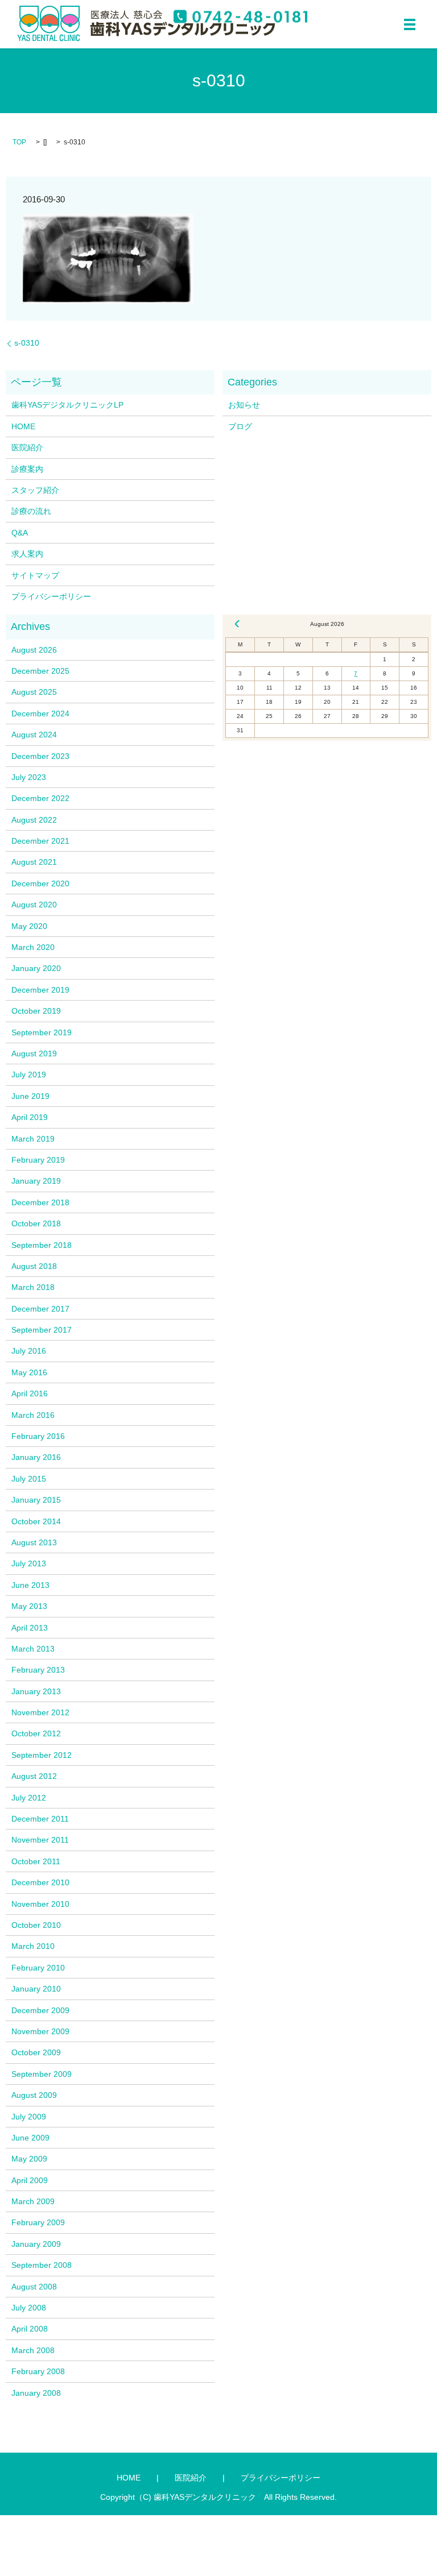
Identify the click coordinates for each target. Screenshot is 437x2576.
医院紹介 (27, 447)
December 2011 (40, 1819)
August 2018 (34, 1266)
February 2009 (38, 2222)
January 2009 (36, 2244)
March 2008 (33, 2350)
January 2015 (36, 1500)
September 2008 (42, 2265)
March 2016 (33, 1415)
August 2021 (34, 862)
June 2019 (30, 1096)
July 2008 (29, 2308)
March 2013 (33, 1649)
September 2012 (42, 1755)
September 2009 (42, 2074)
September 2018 (42, 1245)
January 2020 (36, 968)
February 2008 (38, 2371)
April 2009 (30, 2180)
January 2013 (36, 1691)
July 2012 (29, 1798)
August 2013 (34, 1542)
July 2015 (29, 1479)
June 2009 (30, 2138)
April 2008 (30, 2329)
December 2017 (40, 1309)
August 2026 (34, 650)
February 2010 (38, 1968)
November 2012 (40, 1712)
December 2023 (40, 756)
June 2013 (30, 1585)
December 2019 (40, 990)
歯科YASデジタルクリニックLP (67, 405)
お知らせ (244, 405)
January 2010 (36, 1989)
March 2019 (33, 1139)
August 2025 (34, 692)
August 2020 (34, 905)
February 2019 (38, 1160)
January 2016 (36, 1457)
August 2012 (34, 1776)
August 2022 (34, 820)
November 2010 (40, 1904)
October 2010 (36, 1925)
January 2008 (36, 2393)
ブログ (240, 426)
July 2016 (29, 1351)
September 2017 (42, 1330)
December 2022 (40, 798)
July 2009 (29, 2117)
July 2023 (29, 777)
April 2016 (30, 1393)
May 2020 (29, 926)
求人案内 (27, 554)
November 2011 (40, 1840)
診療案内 (27, 469)
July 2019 (29, 1075)
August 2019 (34, 1053)
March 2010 (33, 1946)
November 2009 (40, 2031)
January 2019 (36, 1181)
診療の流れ (31, 511)
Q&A (20, 533)
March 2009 (33, 2201)
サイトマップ (35, 575)
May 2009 (29, 2159)
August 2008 (34, 2287)
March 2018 (33, 1287)
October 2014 (36, 1521)
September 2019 (42, 1032)
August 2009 (34, 2095)
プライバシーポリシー (51, 596)
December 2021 (40, 841)
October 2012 (36, 1733)
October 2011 (36, 1861)
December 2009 (40, 2010)
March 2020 (33, 947)
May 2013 (29, 1606)
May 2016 (29, 1372)
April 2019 (30, 1117)
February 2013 (38, 1670)
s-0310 (27, 343)
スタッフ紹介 (35, 490)
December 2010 (40, 1882)
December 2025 (40, 671)
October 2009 (36, 2052)
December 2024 (40, 714)
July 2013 (29, 1563)
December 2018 (40, 1202)
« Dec (237, 624)
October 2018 (36, 1223)
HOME (23, 426)
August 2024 (34, 735)
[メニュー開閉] (410, 24)
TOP (19, 142)
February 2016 (38, 1436)
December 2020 (40, 883)
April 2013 (30, 1628)
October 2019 (36, 1011)
